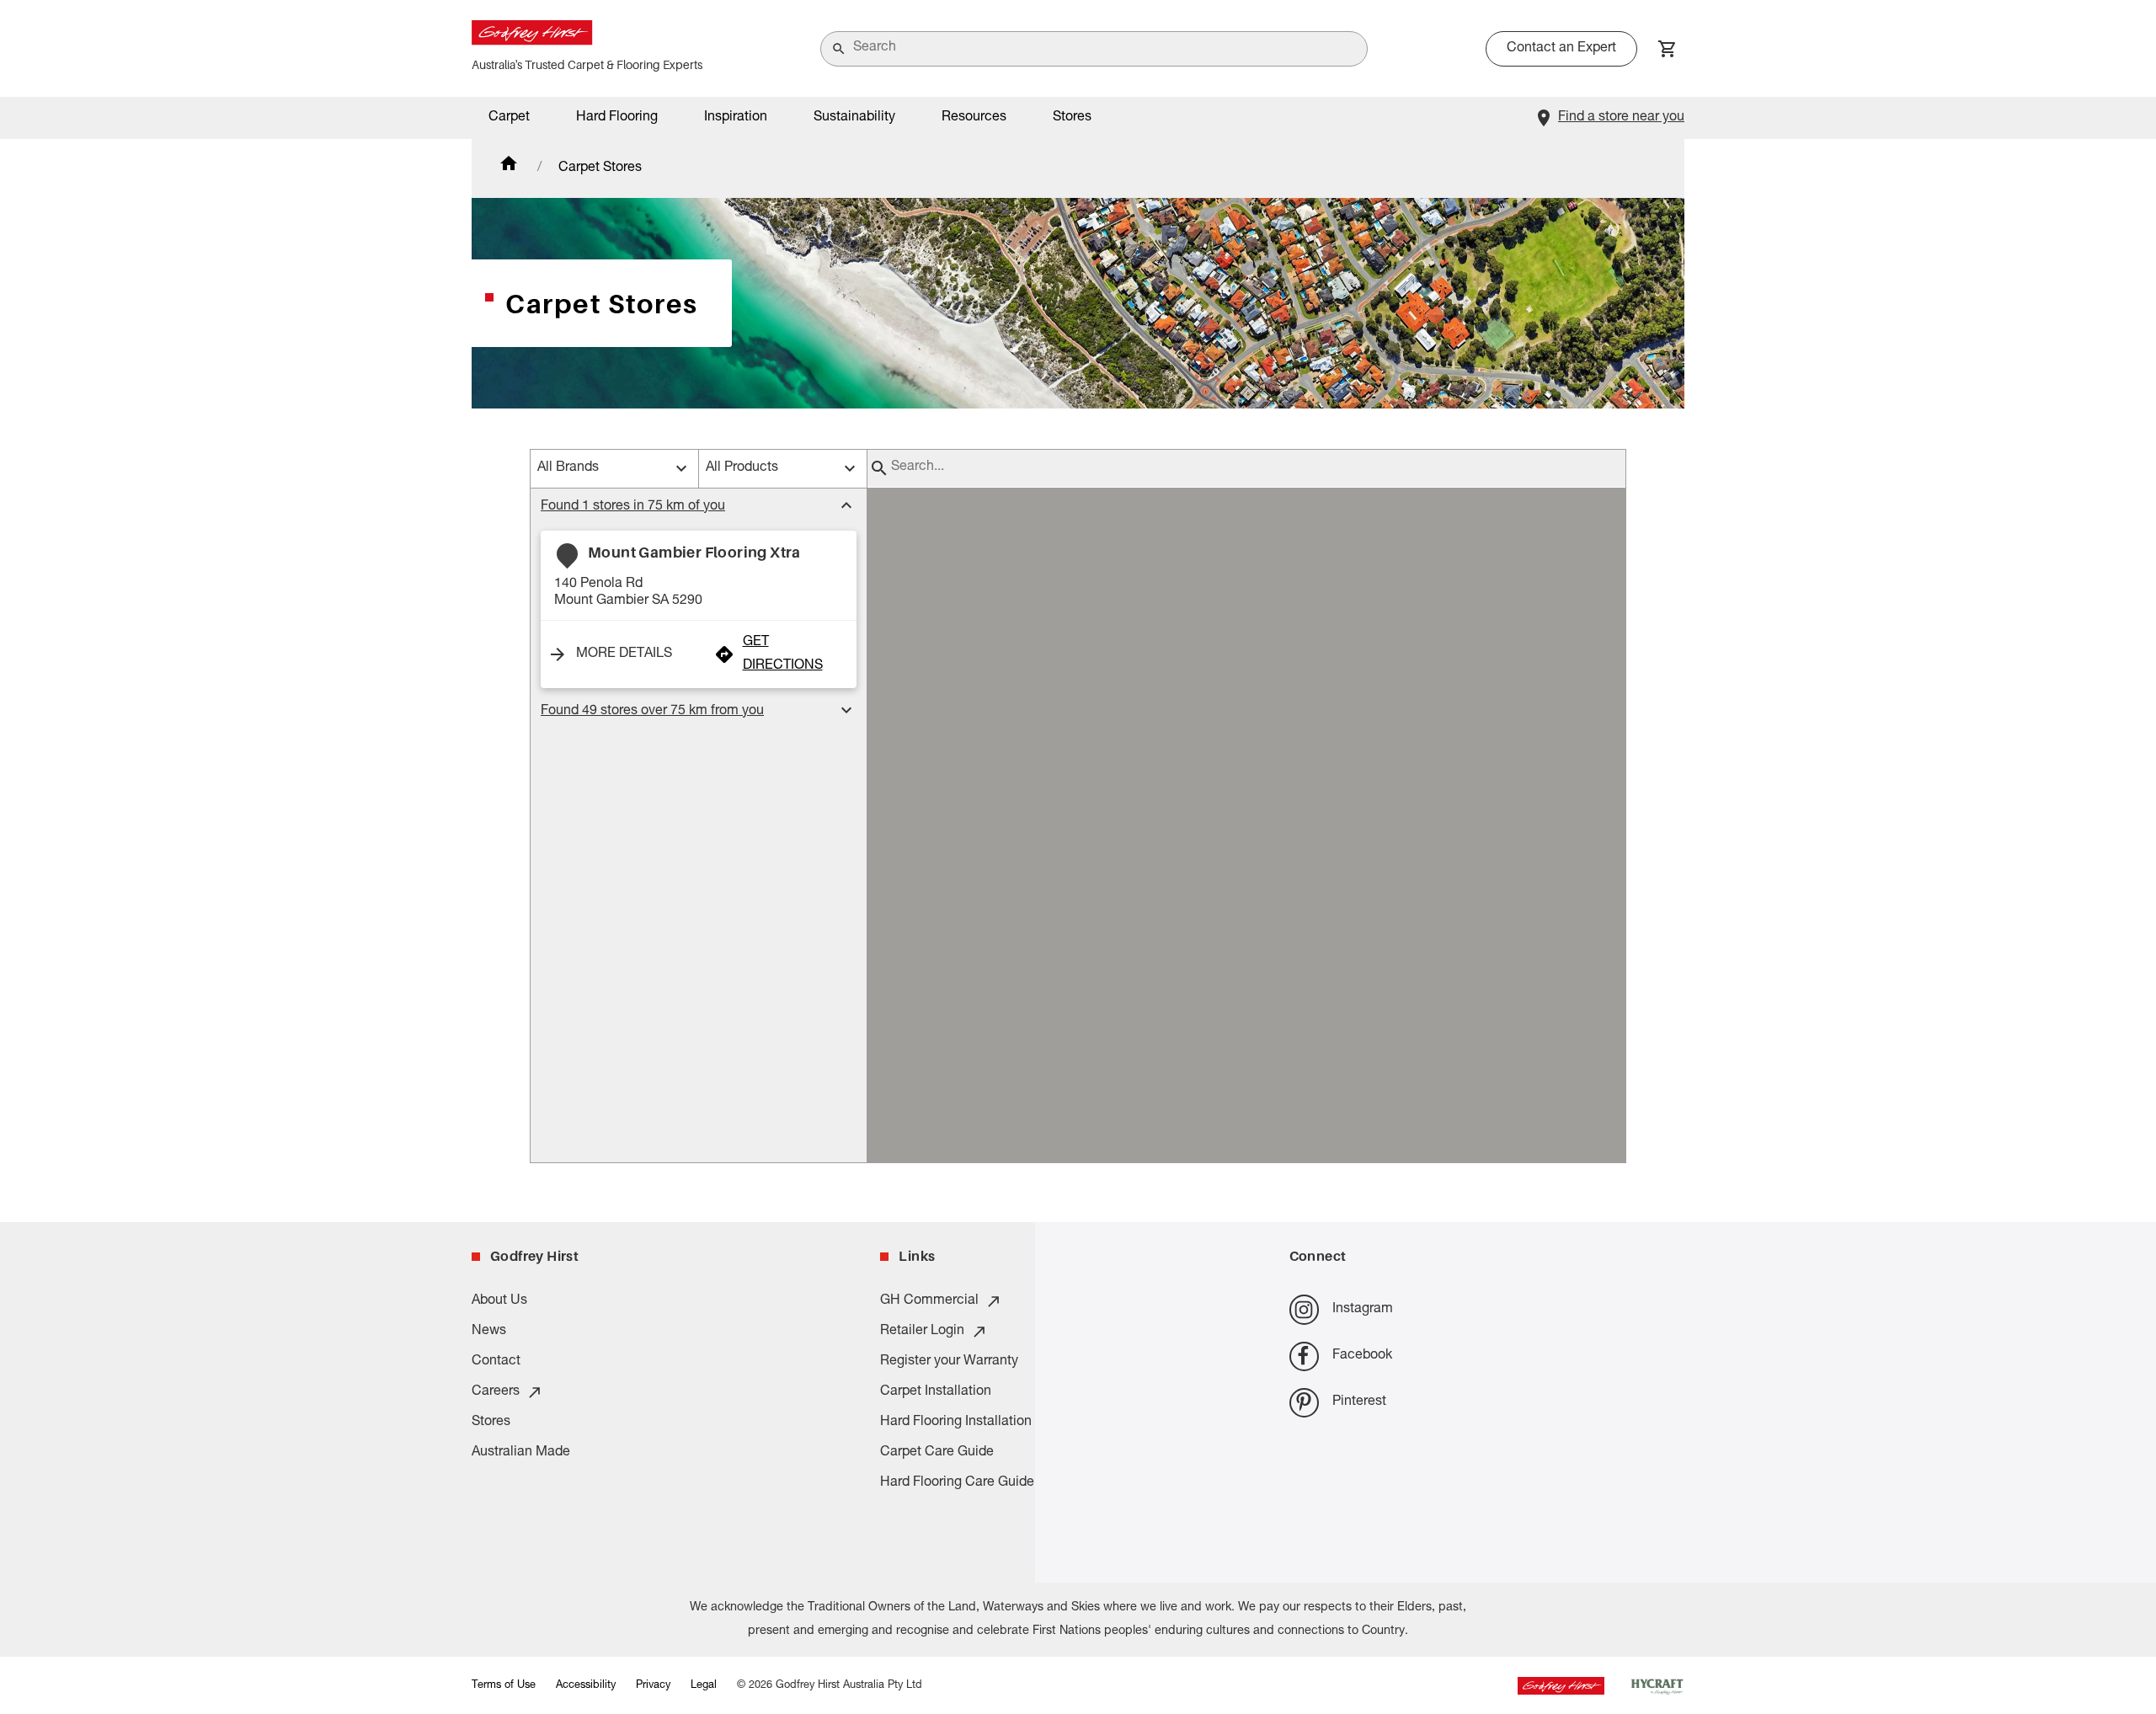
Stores (1072, 118)
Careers (496, 1392)
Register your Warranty (949, 1362)
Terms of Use (504, 1686)
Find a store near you (1621, 118)
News (489, 1332)
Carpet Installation (936, 1392)
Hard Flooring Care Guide (957, 1483)
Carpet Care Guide (937, 1453)
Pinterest (1359, 1402)
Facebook (1362, 1356)
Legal (704, 1686)
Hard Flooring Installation (956, 1423)
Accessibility (586, 1686)
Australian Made (521, 1453)
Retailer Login (922, 1332)
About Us (499, 1301)
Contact (496, 1362)
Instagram (1363, 1310)
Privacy (653, 1686)
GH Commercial (929, 1301)
